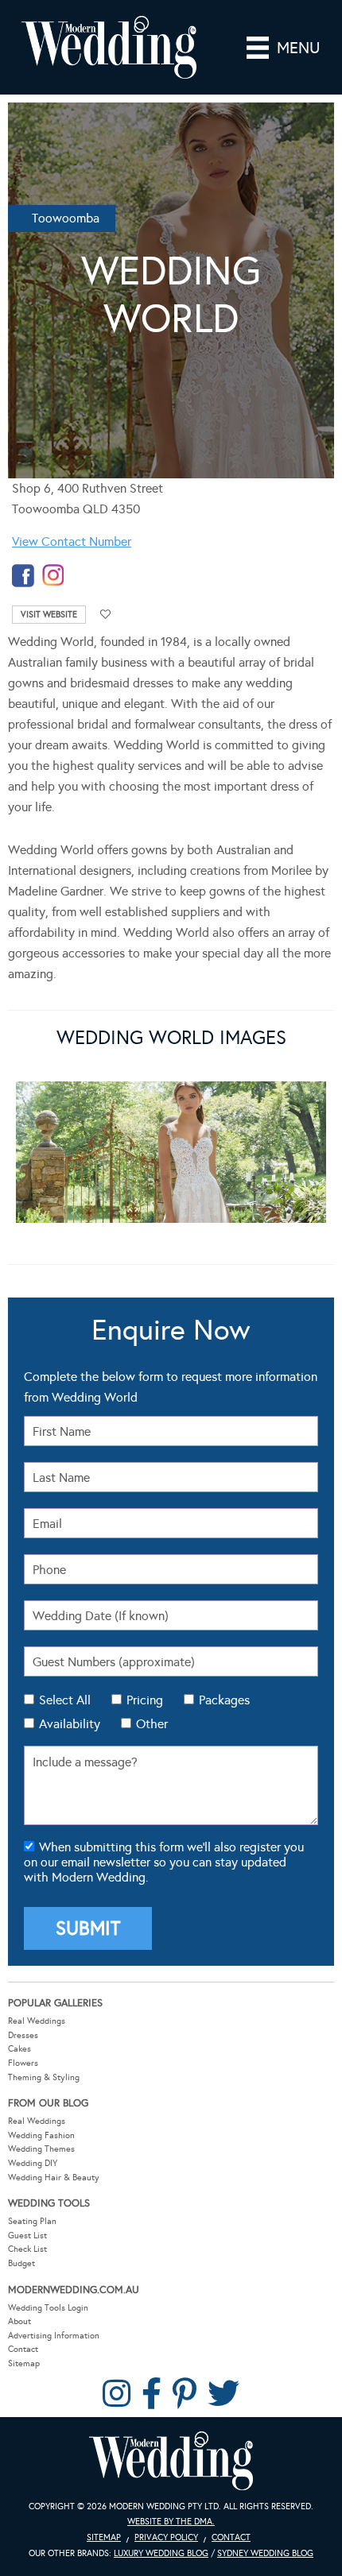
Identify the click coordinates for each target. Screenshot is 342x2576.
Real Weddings (37, 2021)
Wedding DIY (33, 2163)
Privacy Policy (166, 2537)
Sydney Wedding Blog (265, 2553)
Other (152, 1724)
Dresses (23, 2035)
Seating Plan (32, 2221)
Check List (27, 2249)
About (19, 2321)
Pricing (145, 1700)
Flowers (23, 2063)
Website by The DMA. (171, 2522)
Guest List (27, 2236)
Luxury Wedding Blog (161, 2553)
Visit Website (49, 615)
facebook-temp (23, 576)
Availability (70, 1724)
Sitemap (24, 2363)
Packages (224, 1700)
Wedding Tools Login (48, 2308)
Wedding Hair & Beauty (54, 2178)
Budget (21, 2263)
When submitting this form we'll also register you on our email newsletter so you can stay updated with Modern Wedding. (164, 1862)
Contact (23, 2349)
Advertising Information (54, 2336)
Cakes (19, 2049)
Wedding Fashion (41, 2135)
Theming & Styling (44, 2077)
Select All (65, 1700)
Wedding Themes (41, 2149)
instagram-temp (53, 576)
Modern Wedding (171, 2461)
